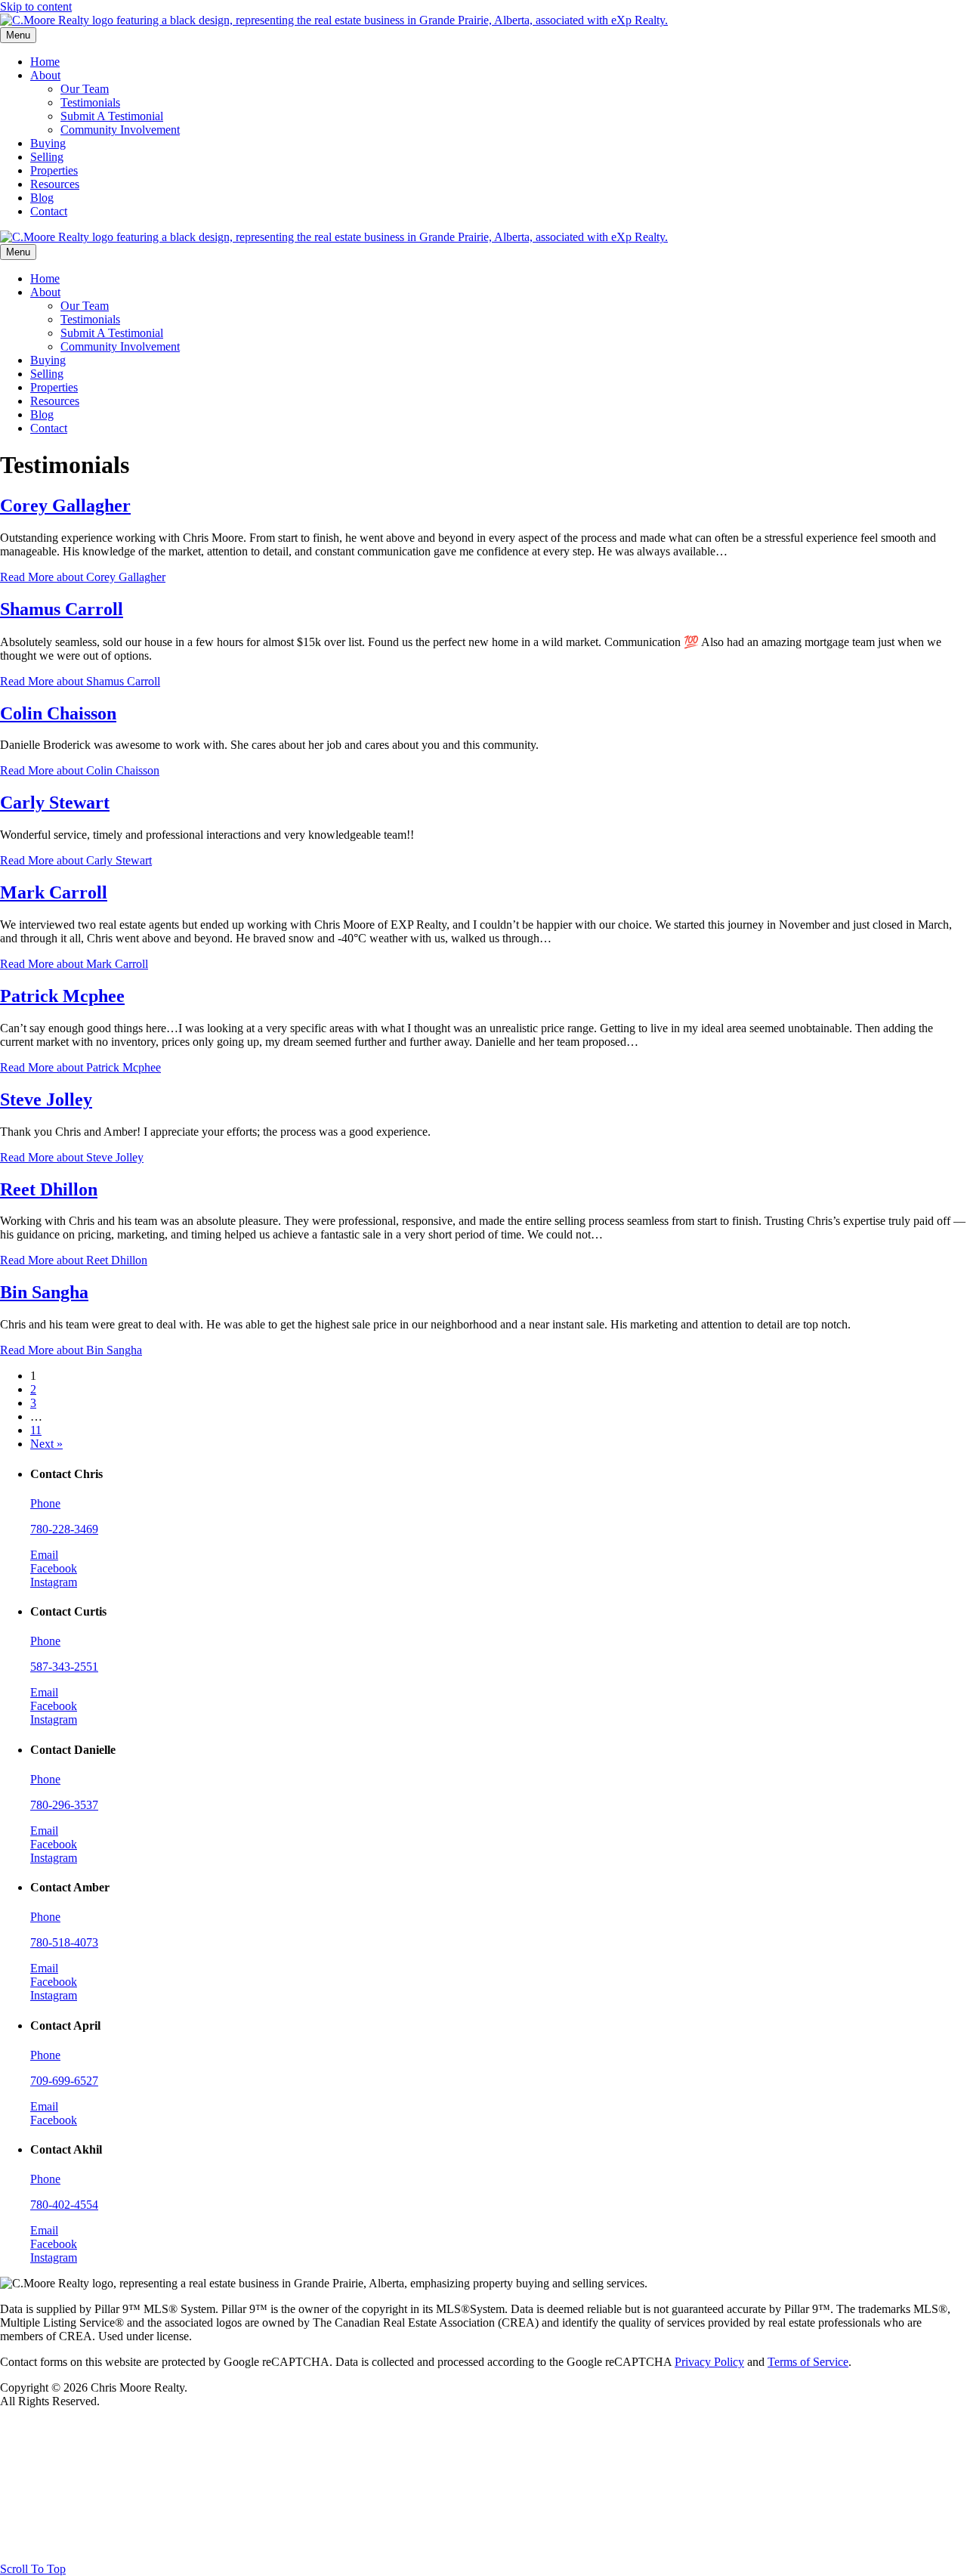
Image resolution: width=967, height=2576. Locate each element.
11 (36, 1430)
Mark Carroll (54, 892)
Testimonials (90, 102)
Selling (47, 157)
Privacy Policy (709, 2362)
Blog (42, 198)
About (45, 75)
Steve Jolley (46, 1099)
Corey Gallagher (65, 506)
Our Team (85, 89)
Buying (48, 143)
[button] (33, 2569)
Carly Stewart (55, 802)
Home (45, 62)
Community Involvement (120, 130)
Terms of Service (808, 2362)
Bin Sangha (44, 1292)
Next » (46, 1444)
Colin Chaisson (58, 713)
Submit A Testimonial (112, 116)
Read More (83, 577)
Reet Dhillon (49, 1189)
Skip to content (36, 6)
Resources (55, 184)
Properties (54, 170)
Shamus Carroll (62, 609)
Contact (49, 211)
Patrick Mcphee (62, 996)
